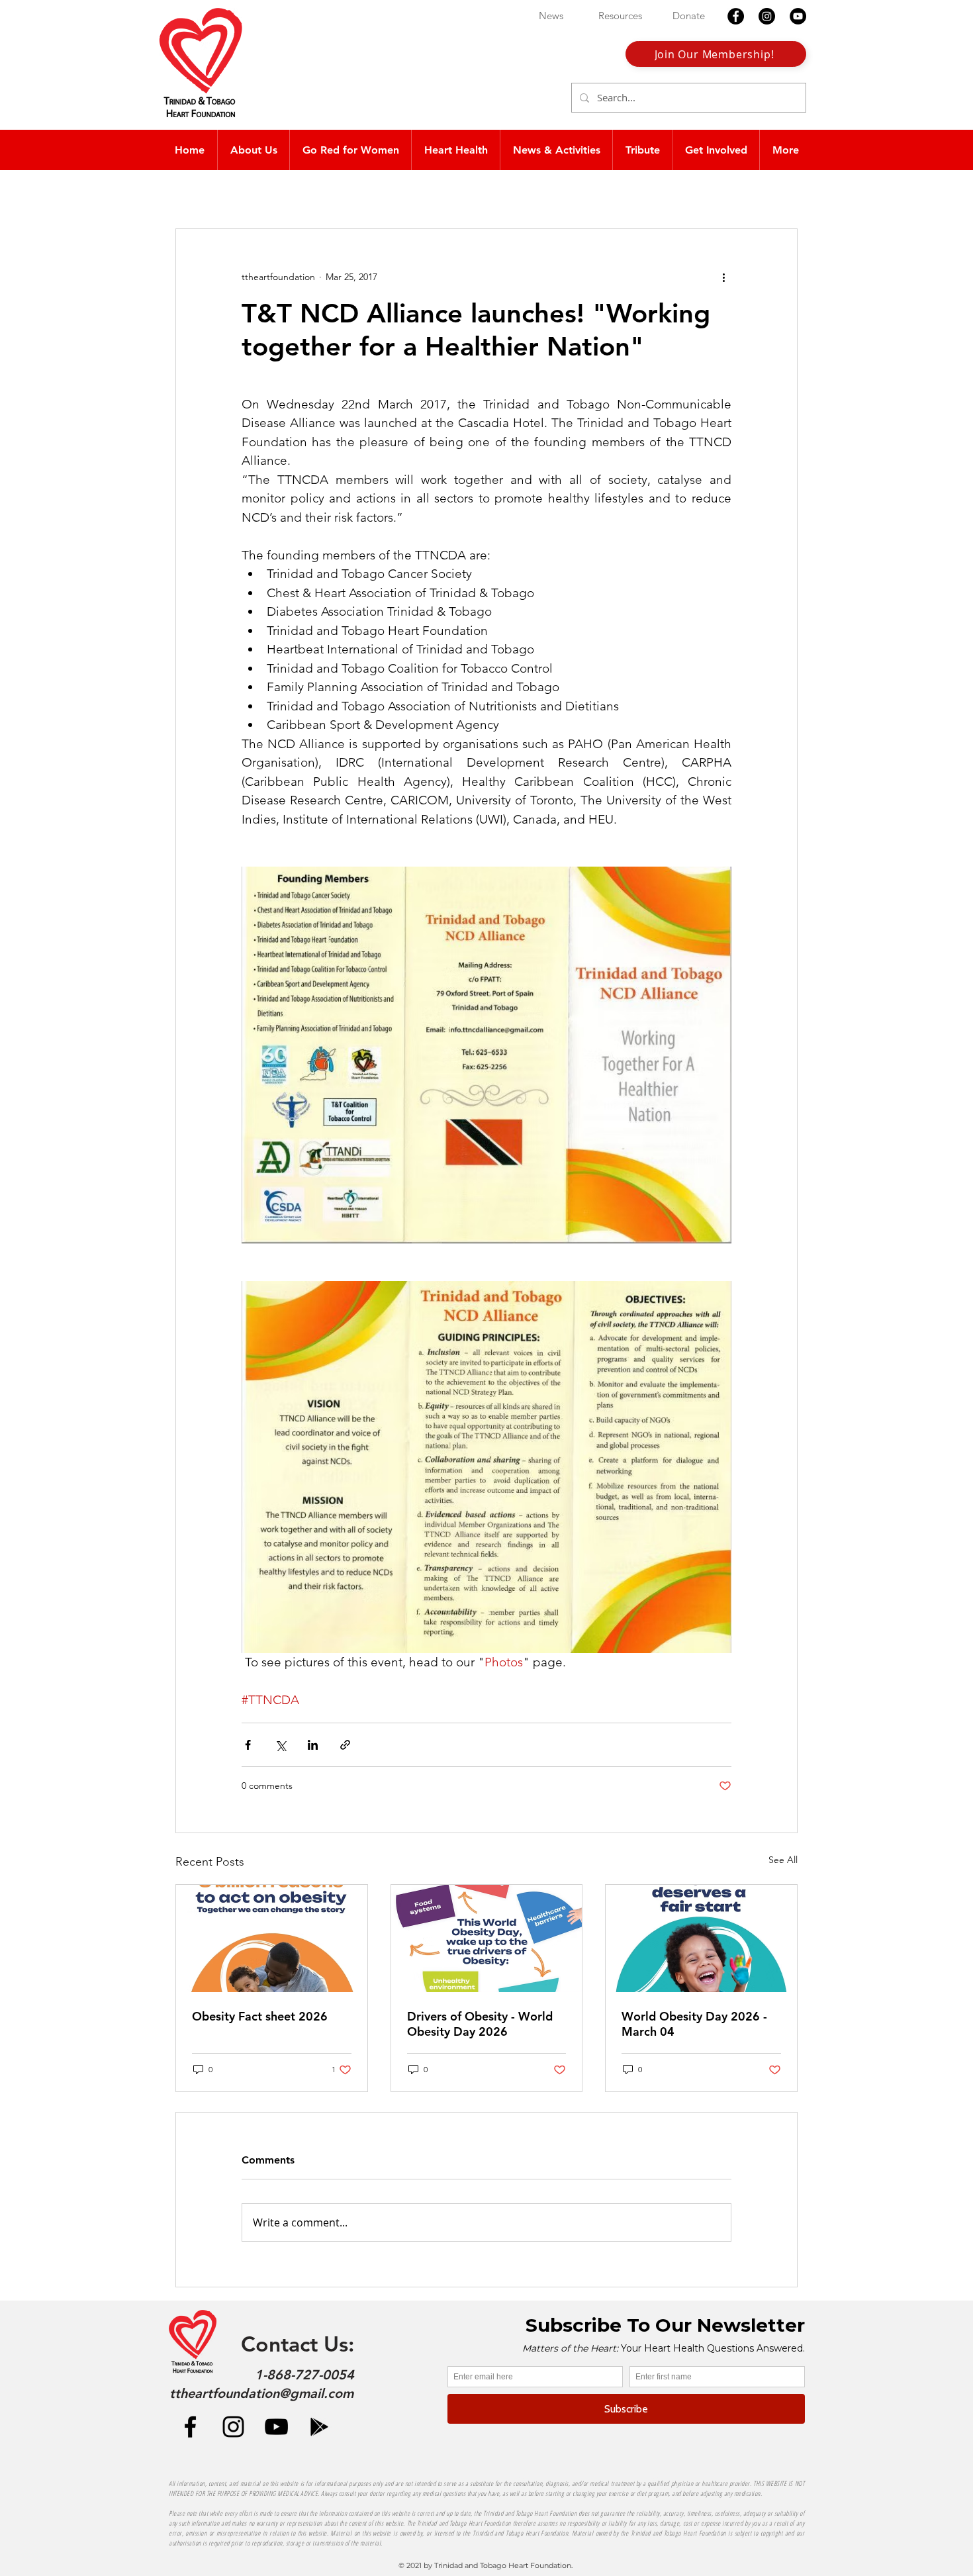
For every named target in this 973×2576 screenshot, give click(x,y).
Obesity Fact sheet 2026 (260, 2016)
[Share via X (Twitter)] (280, 1745)
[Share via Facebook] (248, 1745)
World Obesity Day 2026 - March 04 (694, 2024)
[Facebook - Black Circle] (736, 16)
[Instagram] (233, 2427)
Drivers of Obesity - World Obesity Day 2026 (480, 2024)
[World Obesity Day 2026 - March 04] (701, 1938)
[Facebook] (190, 2427)
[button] (455, 150)
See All (783, 1860)
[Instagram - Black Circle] (767, 16)
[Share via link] (345, 1745)
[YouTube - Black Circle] (798, 16)
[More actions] (723, 277)
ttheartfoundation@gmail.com (261, 2393)
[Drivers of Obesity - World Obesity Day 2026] (487, 1938)
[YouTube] (276, 2427)
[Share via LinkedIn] (313, 1745)
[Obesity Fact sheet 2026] (272, 1938)
